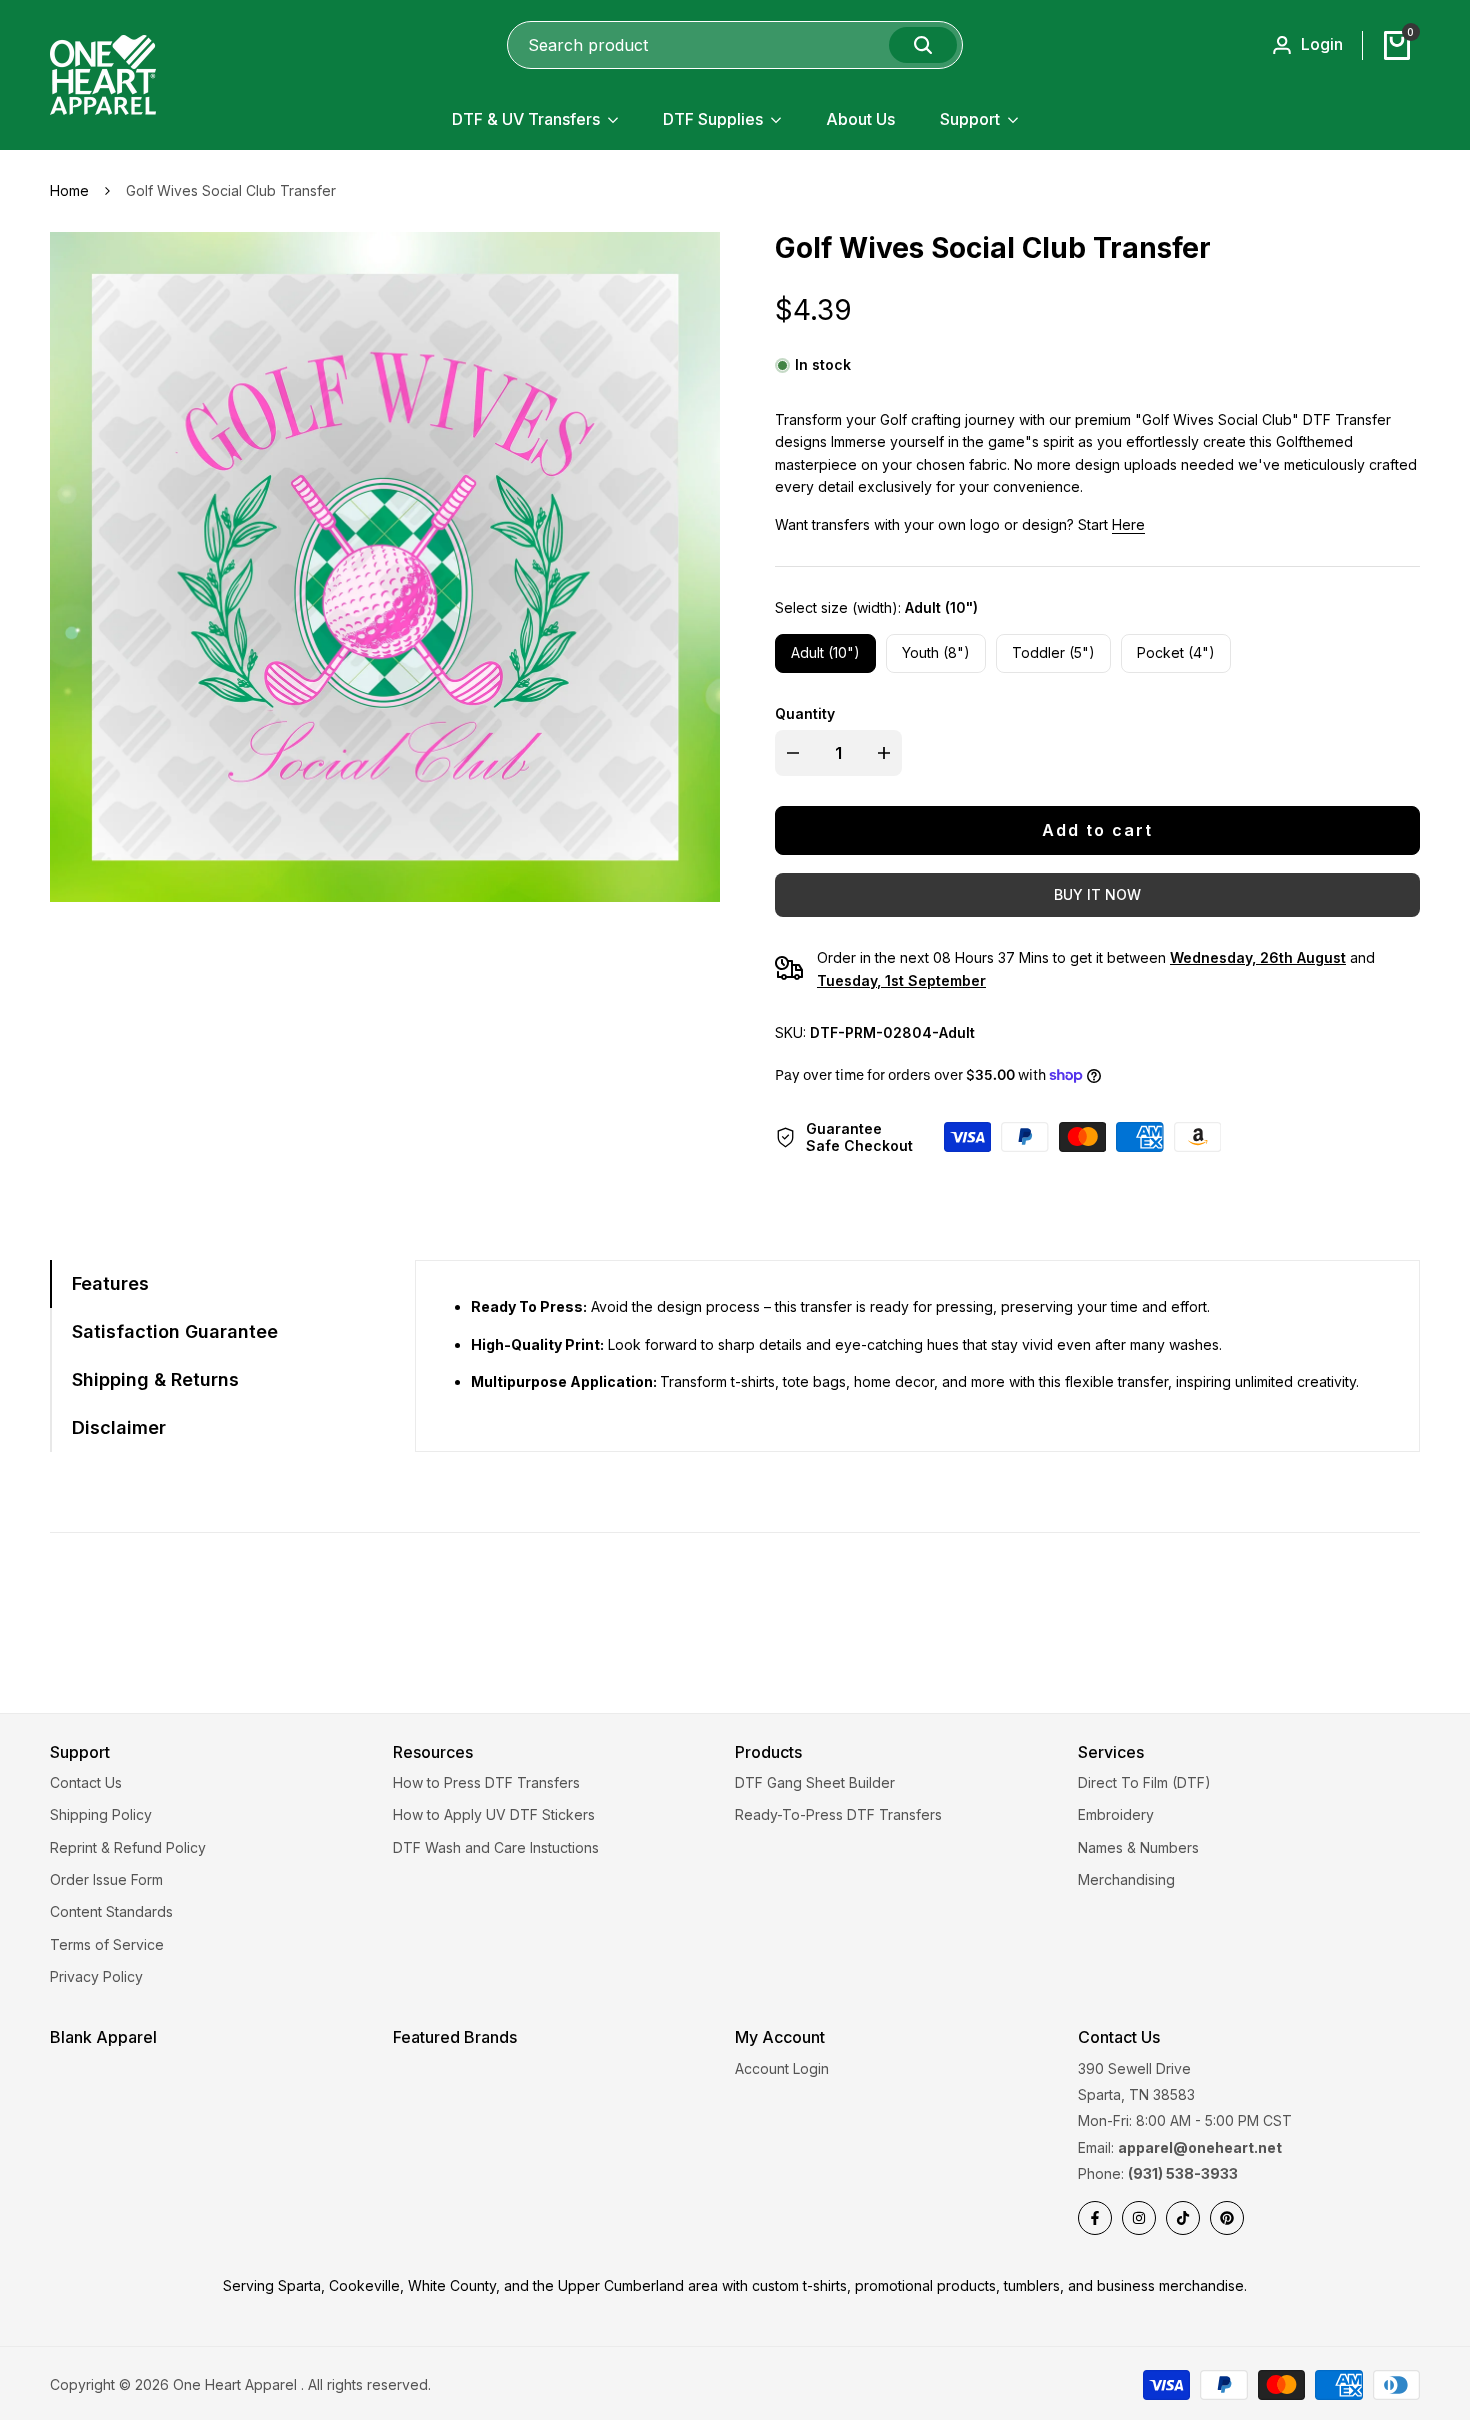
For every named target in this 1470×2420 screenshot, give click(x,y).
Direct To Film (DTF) (1144, 1782)
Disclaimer (119, 1427)
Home (69, 190)
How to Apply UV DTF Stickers (494, 1814)
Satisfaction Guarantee (175, 1331)
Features (110, 1283)
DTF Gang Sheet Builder (815, 1782)
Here (1128, 524)
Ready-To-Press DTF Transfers (838, 1814)
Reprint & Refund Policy (128, 1847)
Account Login (782, 2068)
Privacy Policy (96, 1976)
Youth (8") (936, 652)
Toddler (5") (1053, 652)
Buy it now (1097, 894)
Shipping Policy (101, 1814)
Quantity (805, 713)
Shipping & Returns (155, 1379)
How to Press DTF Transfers (486, 1782)
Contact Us (86, 1782)
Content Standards (111, 1911)
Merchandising (1126, 1879)
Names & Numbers (1138, 1847)
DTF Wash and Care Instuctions (496, 1847)
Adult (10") (825, 652)
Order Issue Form (106, 1879)
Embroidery (1116, 1814)
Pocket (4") (1176, 652)
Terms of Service (107, 1944)
